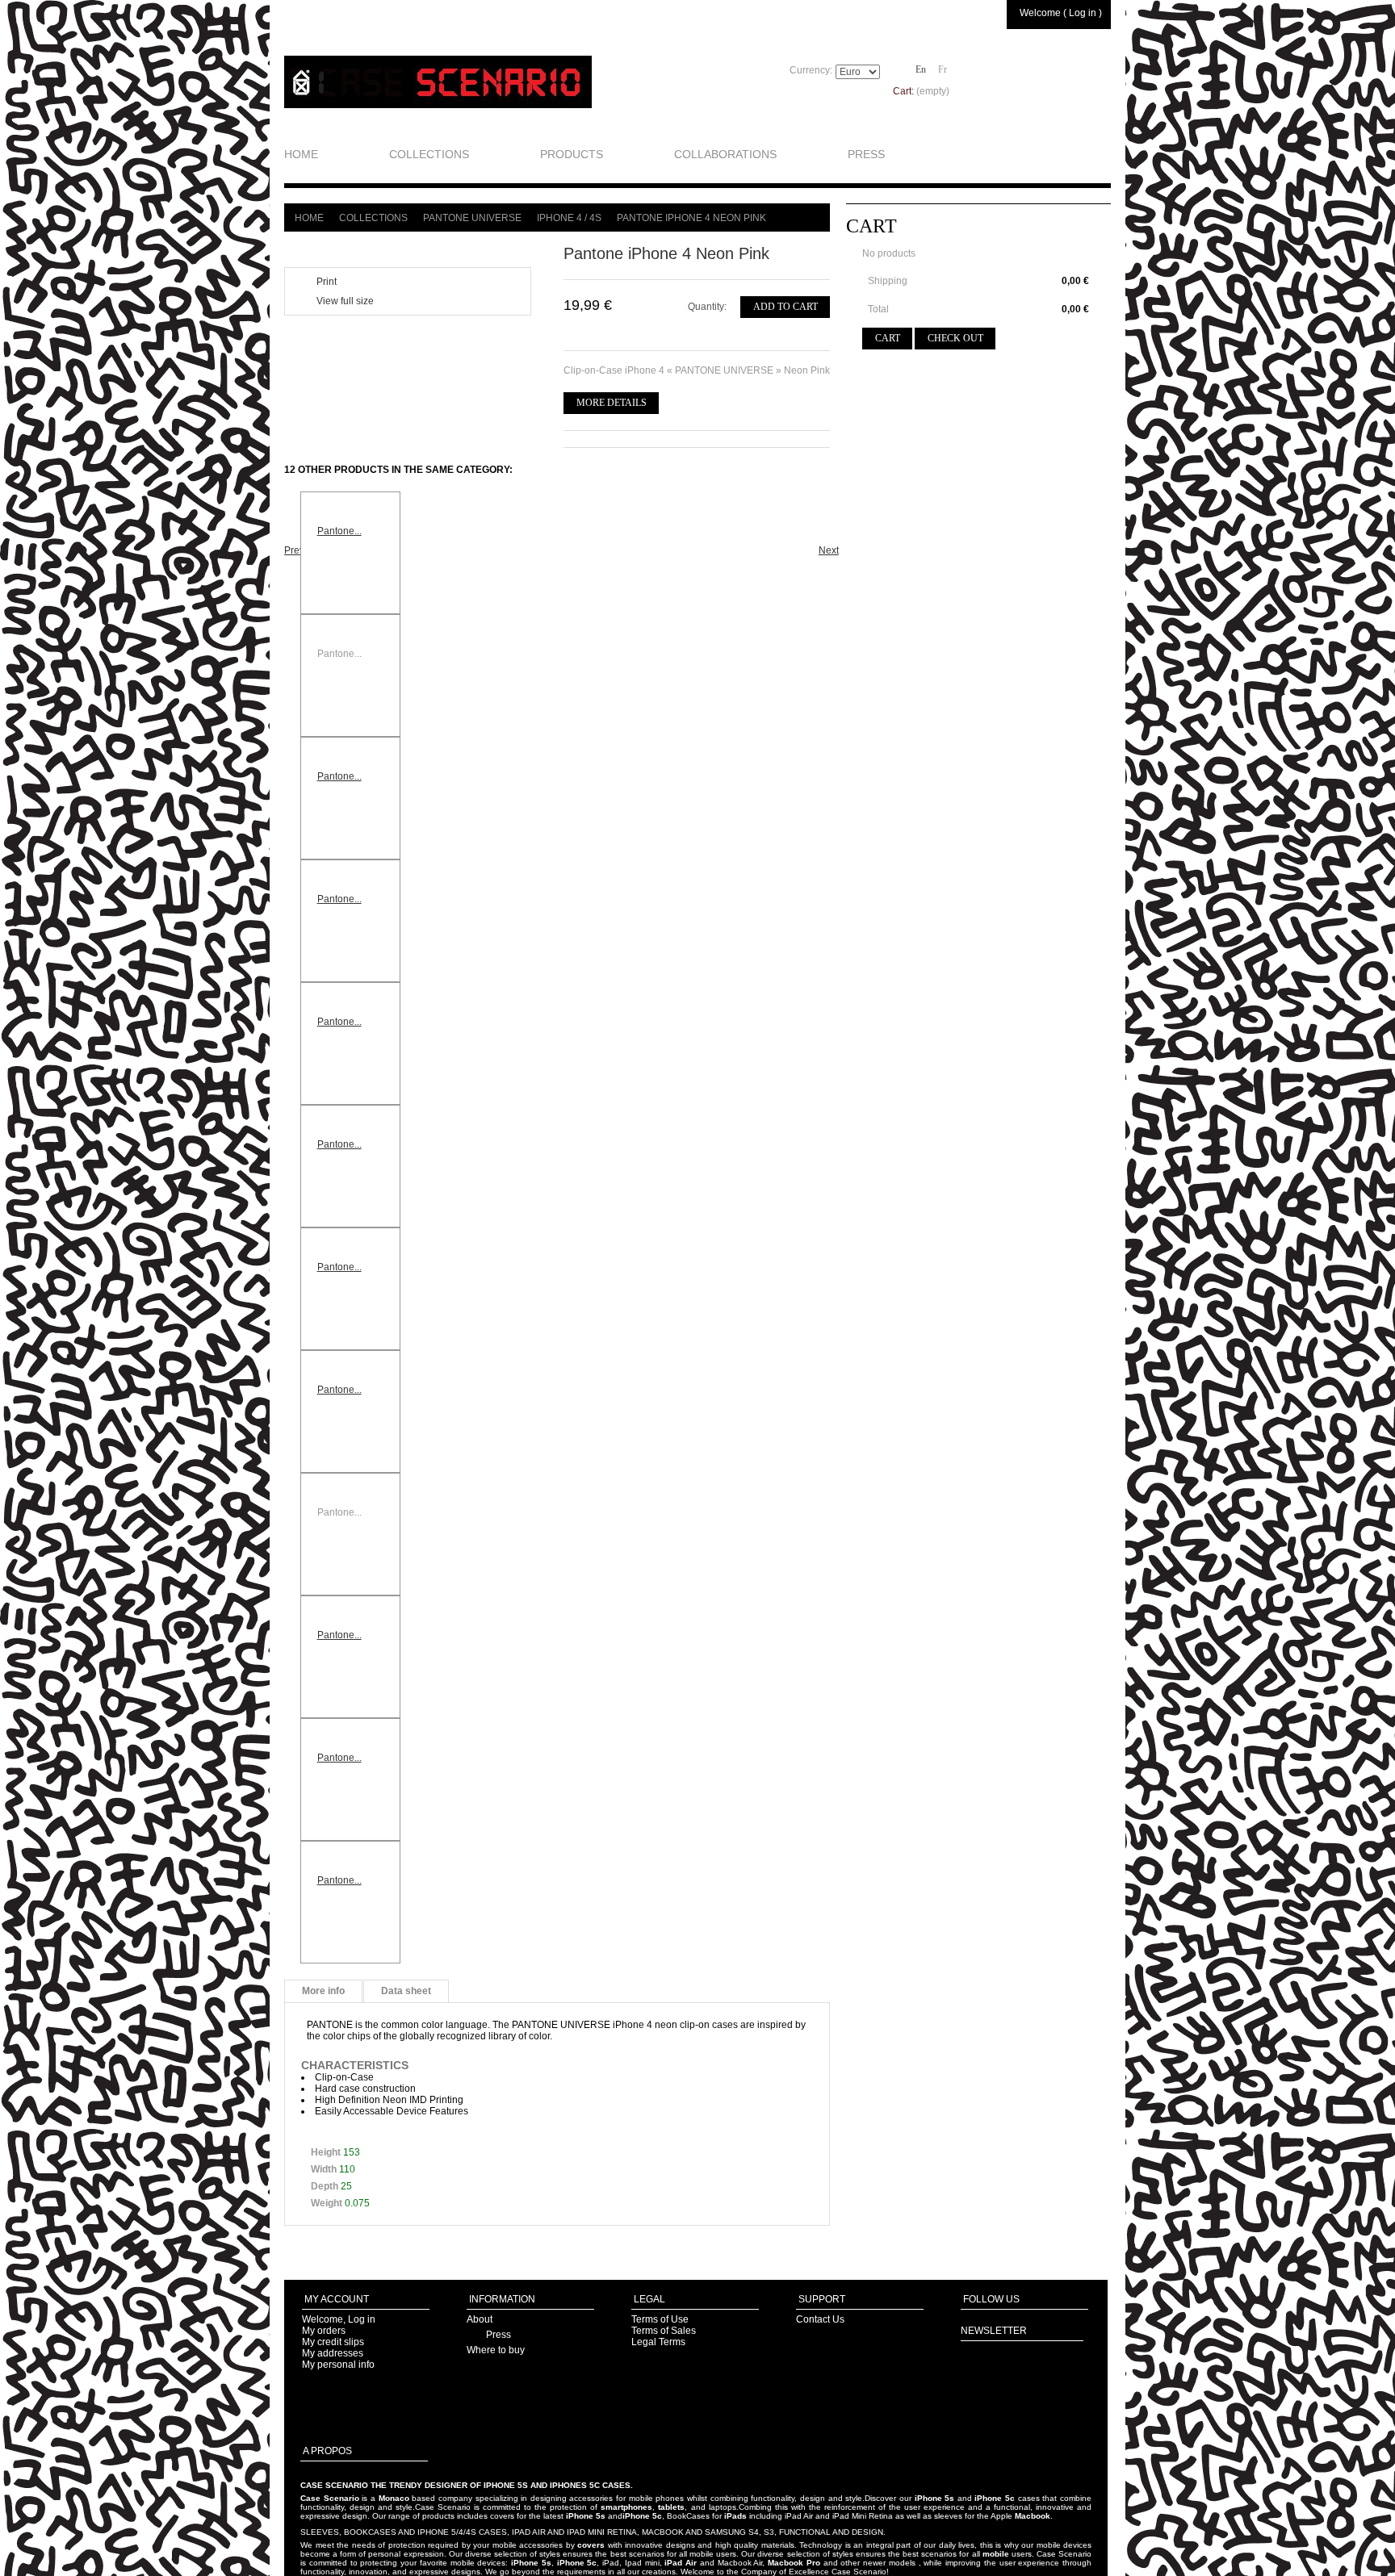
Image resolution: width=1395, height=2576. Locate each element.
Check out (955, 338)
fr (943, 69)
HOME (301, 154)
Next (824, 550)
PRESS (866, 154)
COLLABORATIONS (725, 154)
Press (499, 2335)
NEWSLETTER (994, 2331)
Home (309, 218)
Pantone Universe (472, 218)
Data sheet (406, 1991)
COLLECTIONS (429, 154)
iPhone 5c (995, 2498)
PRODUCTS (572, 154)
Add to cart (785, 307)
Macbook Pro (794, 2563)
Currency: (811, 70)
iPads (735, 2516)
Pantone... (339, 531)
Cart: (921, 91)
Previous (289, 550)
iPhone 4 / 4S (569, 218)
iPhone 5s (935, 2498)
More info (323, 1991)
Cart (871, 226)
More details (612, 403)
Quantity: (707, 307)
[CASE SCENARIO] (438, 82)
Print (327, 282)
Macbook (1033, 2516)
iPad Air (681, 2563)
